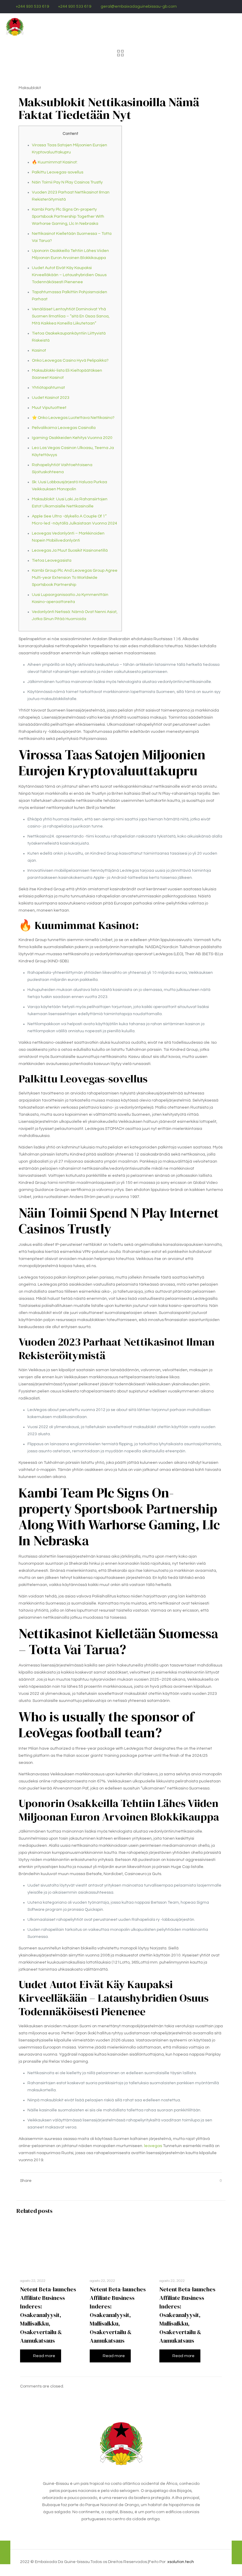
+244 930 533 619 (32, 6)
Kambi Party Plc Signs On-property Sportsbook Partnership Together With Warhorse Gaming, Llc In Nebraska (68, 217)
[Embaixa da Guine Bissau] (15, 27)
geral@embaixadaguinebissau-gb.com (139, 6)
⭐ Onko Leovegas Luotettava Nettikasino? (73, 418)
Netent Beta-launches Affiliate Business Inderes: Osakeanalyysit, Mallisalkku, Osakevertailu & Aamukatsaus (48, 2315)
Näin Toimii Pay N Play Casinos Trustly (67, 182)
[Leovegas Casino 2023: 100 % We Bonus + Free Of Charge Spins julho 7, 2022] (237, 2552)
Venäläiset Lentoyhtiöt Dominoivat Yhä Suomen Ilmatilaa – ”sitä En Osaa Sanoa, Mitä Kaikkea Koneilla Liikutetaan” (71, 316)
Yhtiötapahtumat (48, 388)
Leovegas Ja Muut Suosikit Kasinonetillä (70, 550)
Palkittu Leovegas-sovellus (58, 172)
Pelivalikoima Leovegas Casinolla (64, 428)
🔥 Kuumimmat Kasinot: (55, 162)
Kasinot (39, 350)
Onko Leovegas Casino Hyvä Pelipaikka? (70, 360)
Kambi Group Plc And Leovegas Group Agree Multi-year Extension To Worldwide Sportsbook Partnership (75, 578)
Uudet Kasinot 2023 (51, 398)
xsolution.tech (181, 2562)
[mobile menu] (233, 27)
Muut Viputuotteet (49, 408)
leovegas (153, 2146)
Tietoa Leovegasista (52, 561)
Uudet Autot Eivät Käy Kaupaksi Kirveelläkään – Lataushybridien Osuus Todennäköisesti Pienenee (69, 275)
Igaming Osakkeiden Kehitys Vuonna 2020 (72, 438)
